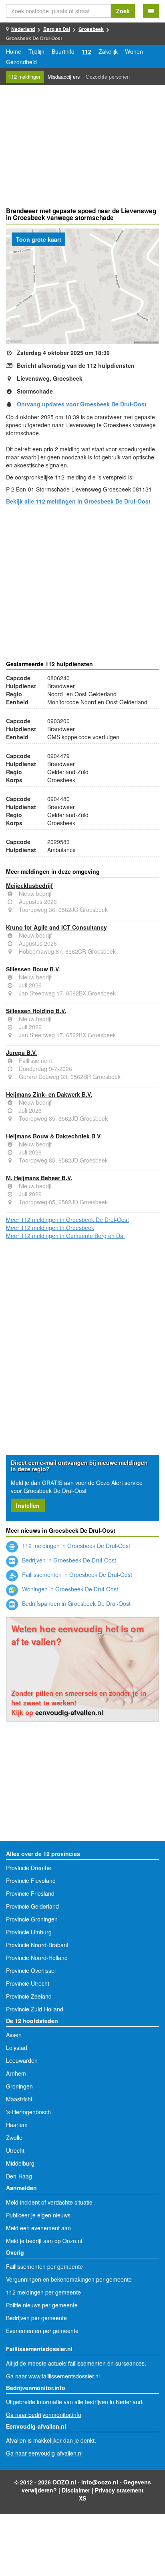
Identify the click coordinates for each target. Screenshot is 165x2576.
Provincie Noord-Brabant (37, 1945)
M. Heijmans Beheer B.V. (39, 1178)
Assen (14, 2035)
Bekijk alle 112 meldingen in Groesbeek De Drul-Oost (78, 501)
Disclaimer (76, 2490)
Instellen (28, 1505)
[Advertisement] (82, 154)
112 (87, 51)
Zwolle (14, 2137)
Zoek (123, 11)
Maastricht (19, 2099)
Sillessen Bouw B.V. (33, 969)
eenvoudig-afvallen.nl (69, 1712)
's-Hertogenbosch (28, 2112)
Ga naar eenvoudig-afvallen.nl (44, 2453)
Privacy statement (119, 2490)
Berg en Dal (57, 29)
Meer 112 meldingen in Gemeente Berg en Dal (65, 1236)
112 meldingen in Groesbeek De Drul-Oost (75, 1546)
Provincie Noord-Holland (37, 1958)
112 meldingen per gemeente (43, 2292)
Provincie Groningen (32, 1919)
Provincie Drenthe (29, 1868)
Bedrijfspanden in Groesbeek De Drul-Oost (75, 1603)
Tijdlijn (36, 51)
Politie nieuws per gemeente (42, 2305)
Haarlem (17, 2125)
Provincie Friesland (30, 1893)
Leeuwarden (22, 2060)
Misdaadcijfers (64, 77)
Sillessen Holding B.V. (36, 1011)
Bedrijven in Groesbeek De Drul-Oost (68, 1560)
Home (14, 51)
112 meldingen (25, 77)
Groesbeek (91, 29)
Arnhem (16, 2073)
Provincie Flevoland (31, 1881)
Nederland (23, 29)
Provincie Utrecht (28, 1983)
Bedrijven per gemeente (36, 2318)
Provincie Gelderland (32, 1906)
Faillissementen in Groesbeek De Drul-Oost (76, 1575)
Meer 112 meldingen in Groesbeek (50, 1228)
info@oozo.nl (100, 2482)
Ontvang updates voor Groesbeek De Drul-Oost (82, 404)
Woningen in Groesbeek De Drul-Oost (69, 1589)
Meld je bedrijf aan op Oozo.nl (44, 2241)
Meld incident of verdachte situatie (49, 2202)
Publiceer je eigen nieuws (38, 2215)
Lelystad (17, 2048)
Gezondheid (21, 62)
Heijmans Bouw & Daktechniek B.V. (54, 1136)
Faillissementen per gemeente (44, 2266)
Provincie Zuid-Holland (35, 2009)
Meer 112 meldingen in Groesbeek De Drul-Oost (67, 1220)
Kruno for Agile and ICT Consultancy (56, 927)
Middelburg (20, 2163)
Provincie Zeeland (29, 1996)
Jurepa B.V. (21, 1052)
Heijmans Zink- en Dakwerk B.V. (49, 1094)
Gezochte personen (108, 77)
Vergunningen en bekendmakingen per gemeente (69, 2279)
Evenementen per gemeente (42, 2331)
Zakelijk (108, 51)
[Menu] (151, 11)
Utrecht (15, 2150)
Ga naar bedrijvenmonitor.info (44, 2415)
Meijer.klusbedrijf (29, 885)
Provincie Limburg (29, 1932)
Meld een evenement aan (38, 2228)
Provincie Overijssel (31, 1970)
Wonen (134, 51)
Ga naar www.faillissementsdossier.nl (53, 2376)
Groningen (19, 2086)
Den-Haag (19, 2176)
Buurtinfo (63, 51)
